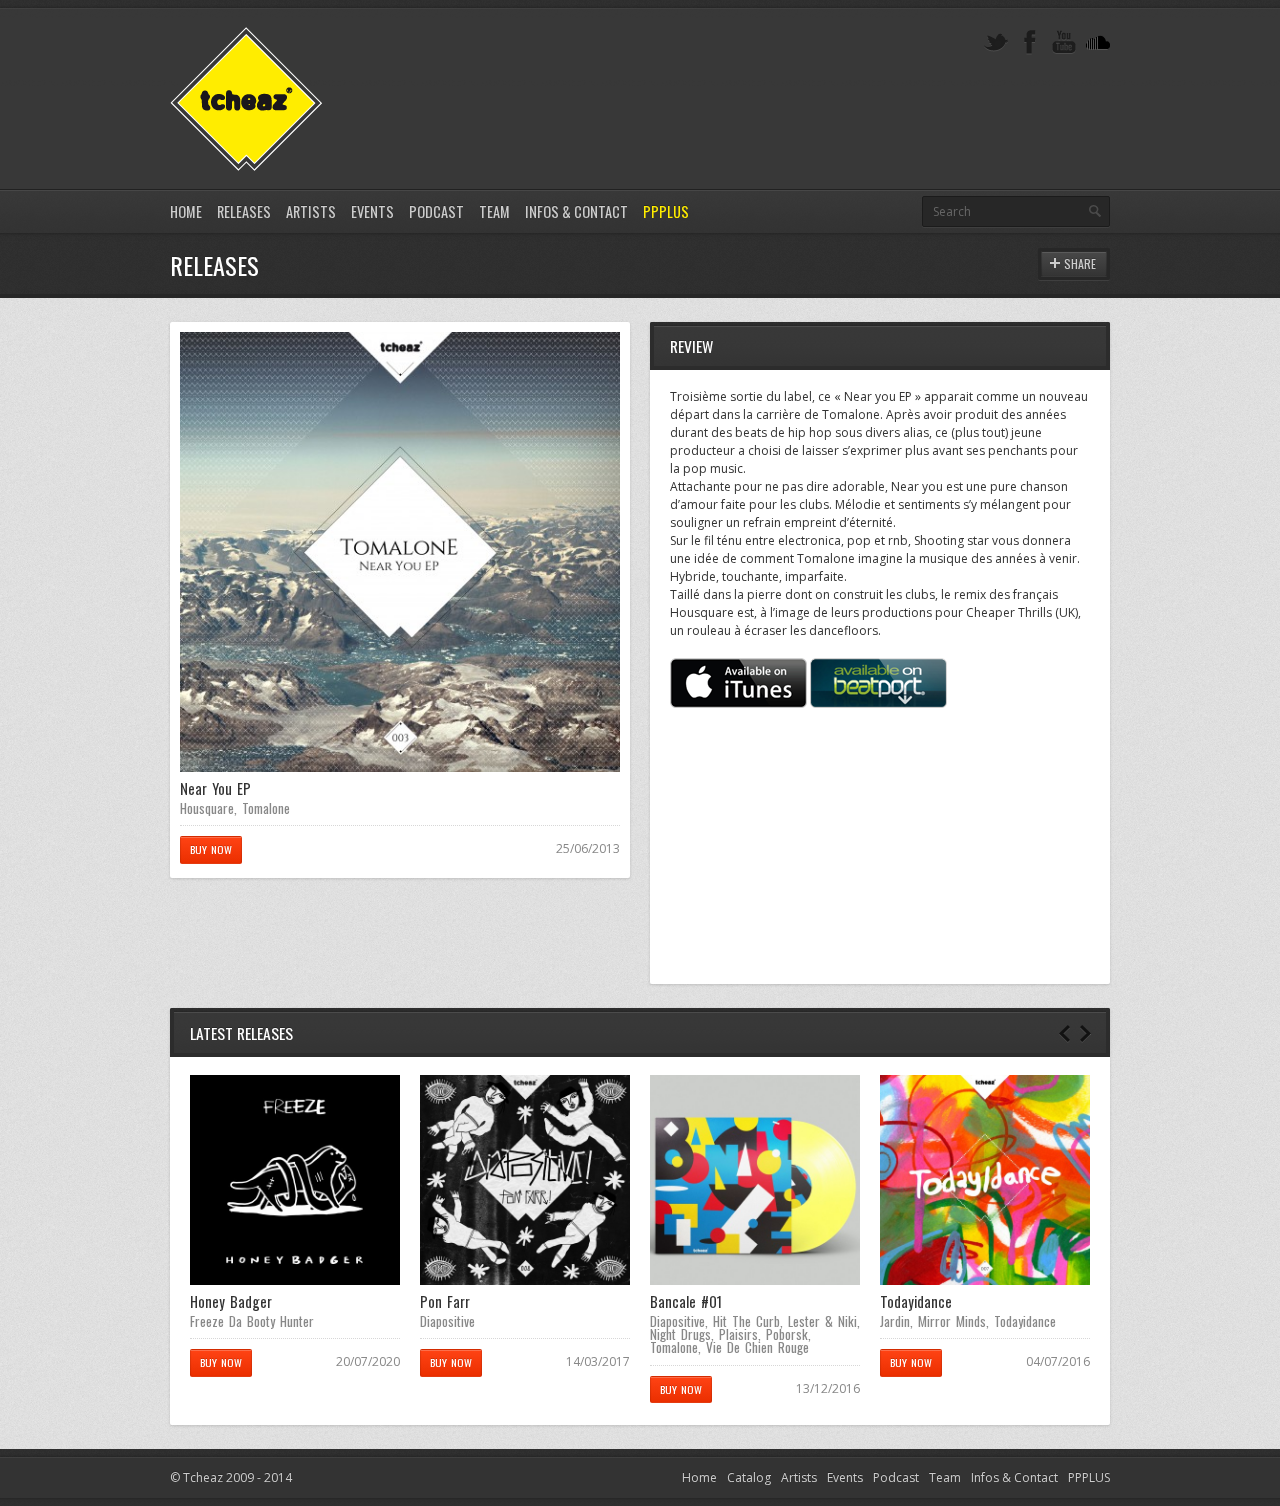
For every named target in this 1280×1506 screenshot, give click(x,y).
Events (372, 211)
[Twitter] (996, 42)
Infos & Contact (576, 211)
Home (186, 211)
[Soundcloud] (1098, 42)
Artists (311, 211)
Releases (244, 211)
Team (494, 211)
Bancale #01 (686, 1301)
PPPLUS (666, 211)
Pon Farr (445, 1301)
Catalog (749, 1477)
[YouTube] (1064, 42)
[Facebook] (1030, 42)
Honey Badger (231, 1301)
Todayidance (916, 1301)
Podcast (436, 211)
